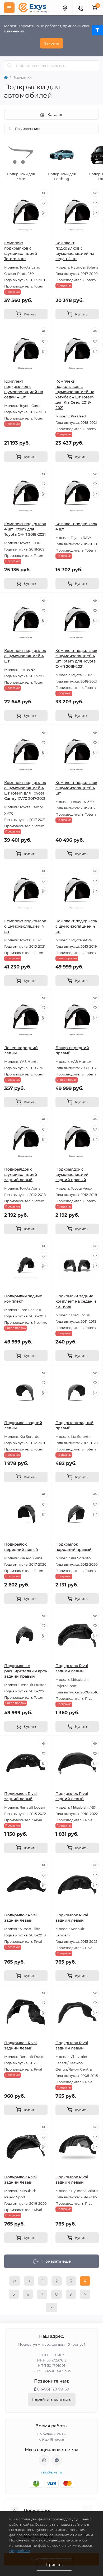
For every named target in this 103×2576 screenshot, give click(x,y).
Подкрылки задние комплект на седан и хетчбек (76, 1301)
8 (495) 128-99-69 (53, 2389)
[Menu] (9, 8)
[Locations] (65, 8)
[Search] (10, 66)
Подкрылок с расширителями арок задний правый (26, 1671)
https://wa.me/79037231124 (44, 2460)
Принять (54, 2565)
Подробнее (20, 2551)
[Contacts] (80, 8)
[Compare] (44, 213)
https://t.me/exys (57, 2460)
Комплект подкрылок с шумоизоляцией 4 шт (25, 656)
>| (52, 2307)
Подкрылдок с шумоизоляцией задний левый (21, 1175)
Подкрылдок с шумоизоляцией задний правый (72, 1175)
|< (14, 2281)
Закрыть (51, 43)
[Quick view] (44, 193)
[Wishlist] (44, 203)
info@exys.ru (52, 2472)
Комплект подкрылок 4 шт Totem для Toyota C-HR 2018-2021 (25, 529)
